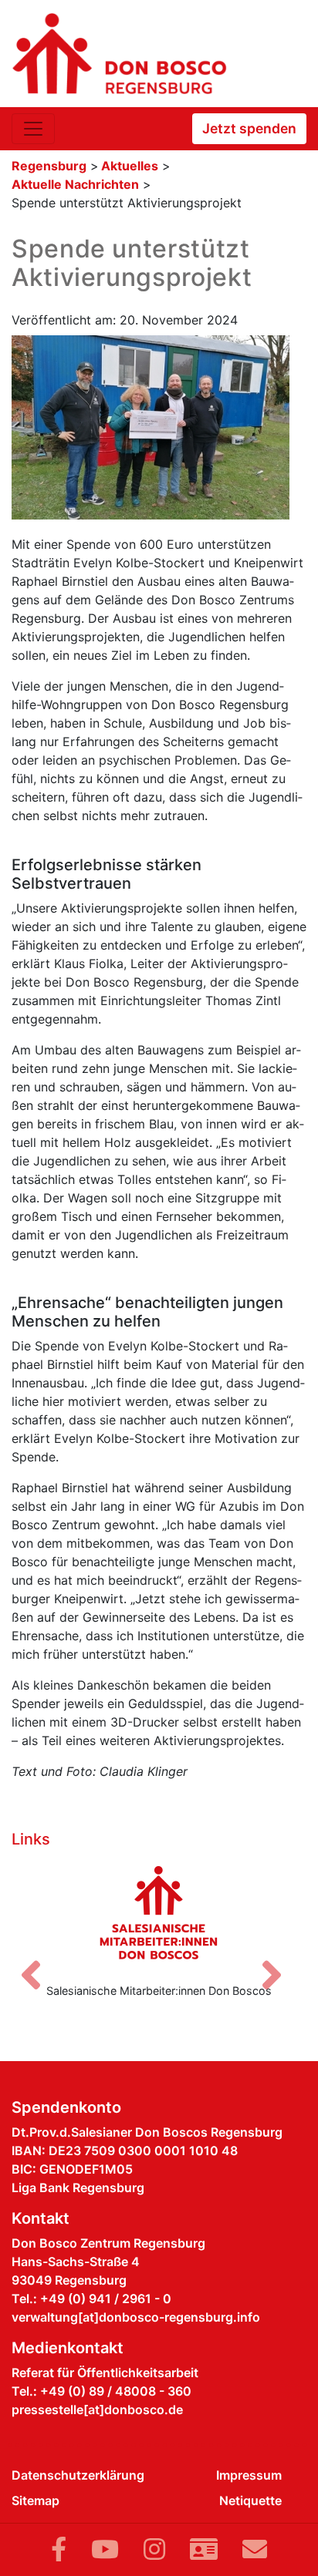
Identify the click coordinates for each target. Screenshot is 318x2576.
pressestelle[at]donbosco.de (97, 2410)
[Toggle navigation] (33, 129)
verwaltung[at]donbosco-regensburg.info (136, 2317)
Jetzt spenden (249, 128)
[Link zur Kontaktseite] (204, 2549)
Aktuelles (130, 166)
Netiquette (250, 2500)
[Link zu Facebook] (59, 2549)
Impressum (249, 2475)
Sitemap (36, 2500)
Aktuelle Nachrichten (75, 184)
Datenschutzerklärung (78, 2475)
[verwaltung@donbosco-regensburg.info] (255, 2549)
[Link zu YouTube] (105, 2549)
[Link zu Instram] (154, 2549)
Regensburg (49, 166)
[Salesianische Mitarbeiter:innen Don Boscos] (159, 1912)
